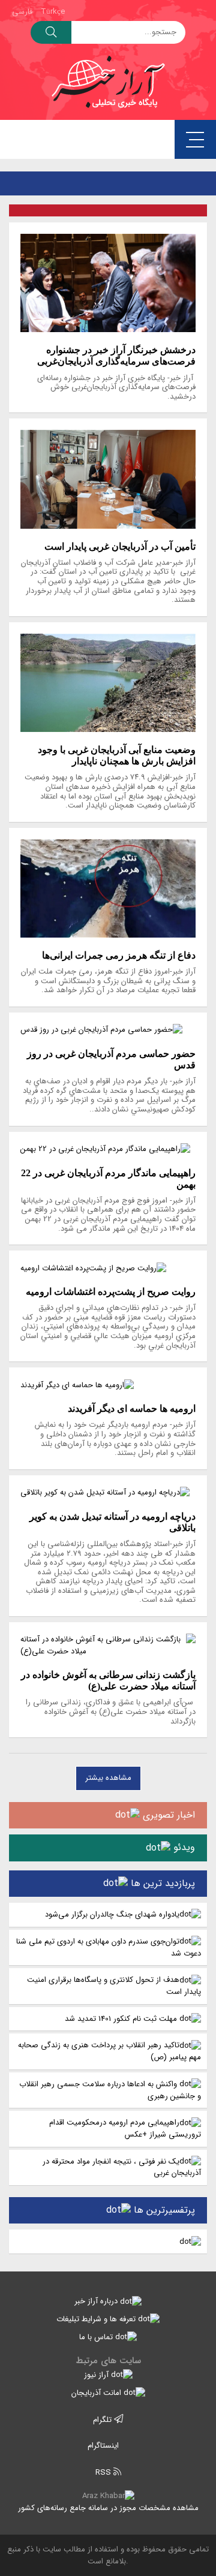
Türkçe (53, 12)
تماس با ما (97, 2337)
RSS (104, 2473)
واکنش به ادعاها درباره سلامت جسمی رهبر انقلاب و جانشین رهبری (110, 2090)
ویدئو (183, 1847)
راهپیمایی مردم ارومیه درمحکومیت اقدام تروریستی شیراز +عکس (125, 2128)
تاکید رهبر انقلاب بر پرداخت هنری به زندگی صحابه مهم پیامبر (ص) (109, 2051)
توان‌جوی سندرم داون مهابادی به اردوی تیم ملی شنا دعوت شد (109, 1947)
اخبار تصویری (167, 1815)
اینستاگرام (104, 2446)
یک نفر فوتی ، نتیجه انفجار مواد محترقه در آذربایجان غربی (122, 2167)
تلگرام (103, 2420)
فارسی (22, 12)
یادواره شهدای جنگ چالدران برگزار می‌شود (112, 1914)
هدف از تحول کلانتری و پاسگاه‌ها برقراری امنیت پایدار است (114, 1986)
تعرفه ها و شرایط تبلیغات (97, 2319)
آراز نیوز (97, 2375)
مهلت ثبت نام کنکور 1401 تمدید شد (122, 2019)
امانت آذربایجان (97, 2393)
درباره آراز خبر (97, 2301)
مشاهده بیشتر (108, 1778)
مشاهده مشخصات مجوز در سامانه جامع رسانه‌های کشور (108, 2508)
